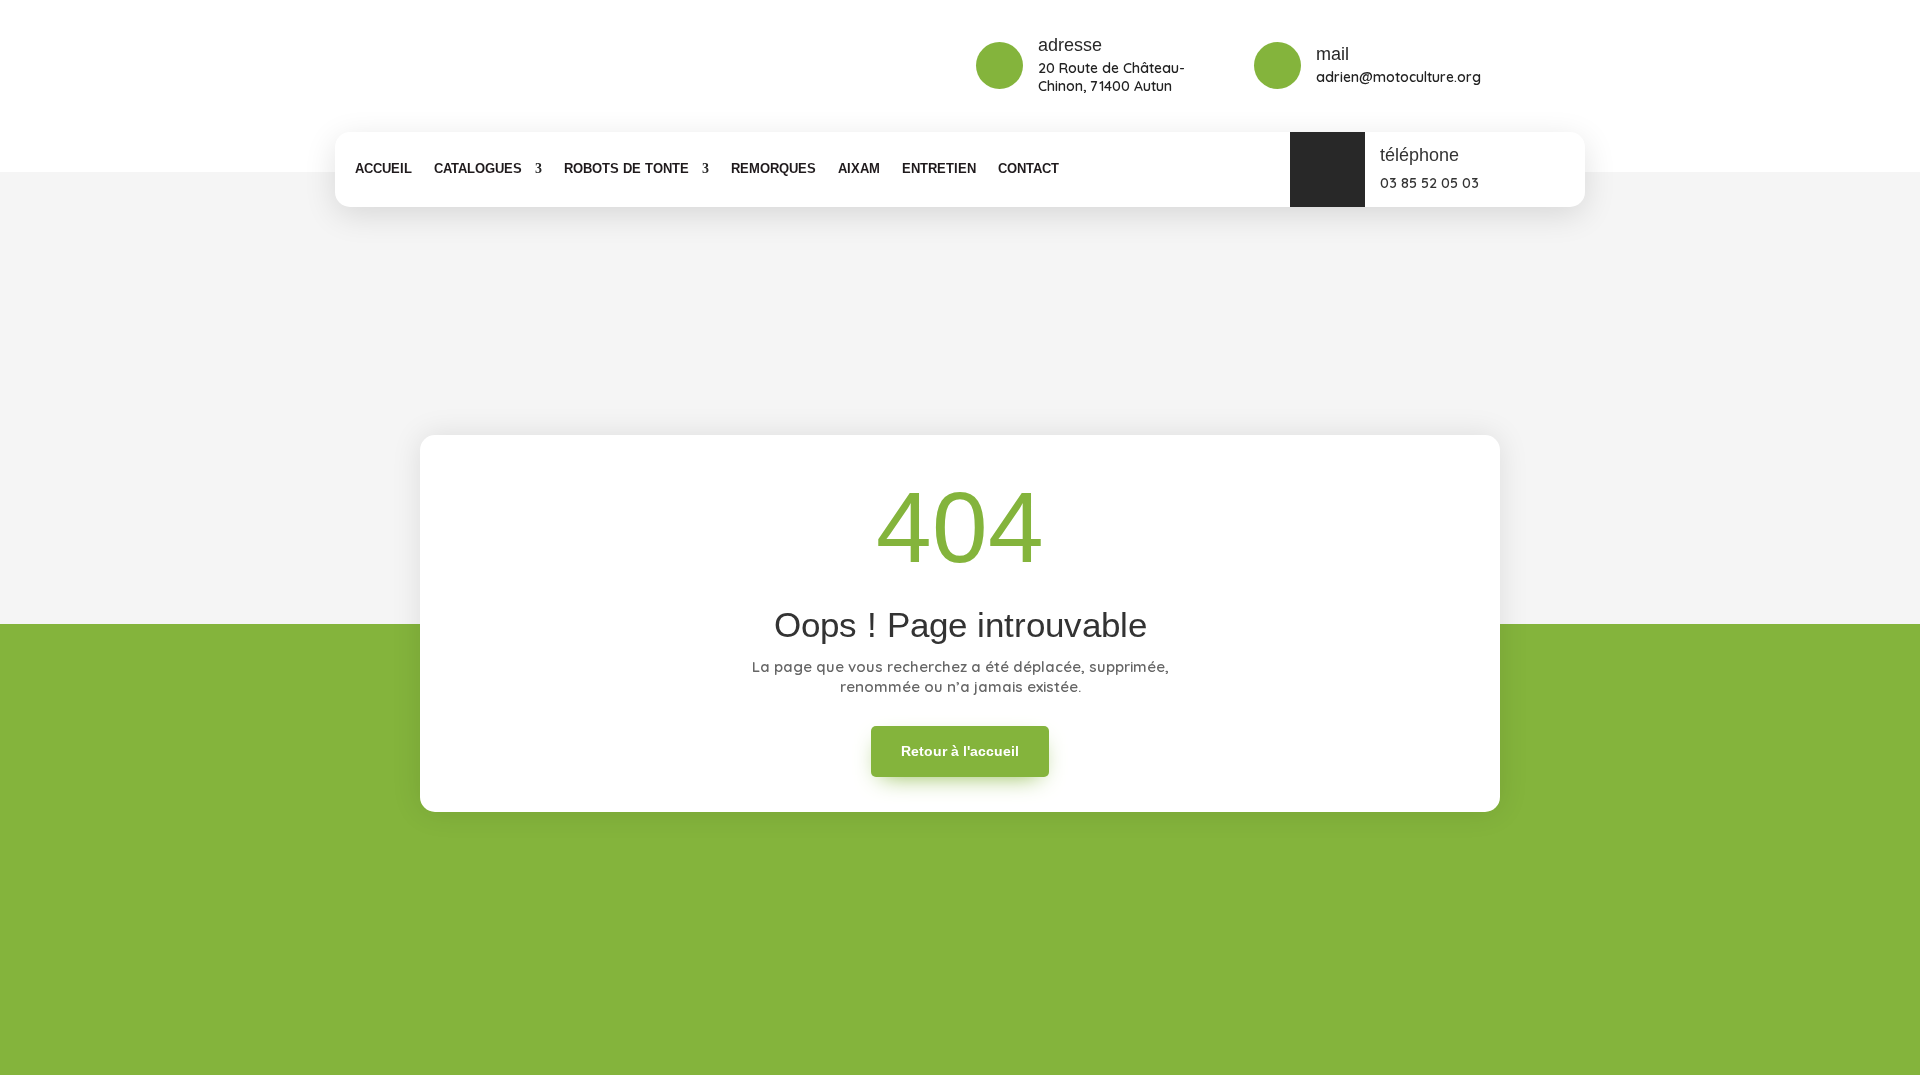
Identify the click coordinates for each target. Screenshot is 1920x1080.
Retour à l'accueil (960, 751)
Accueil (383, 168)
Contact (1028, 168)
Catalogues (478, 168)
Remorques (773, 168)
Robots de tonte (626, 168)
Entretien (939, 168)
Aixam (859, 168)
